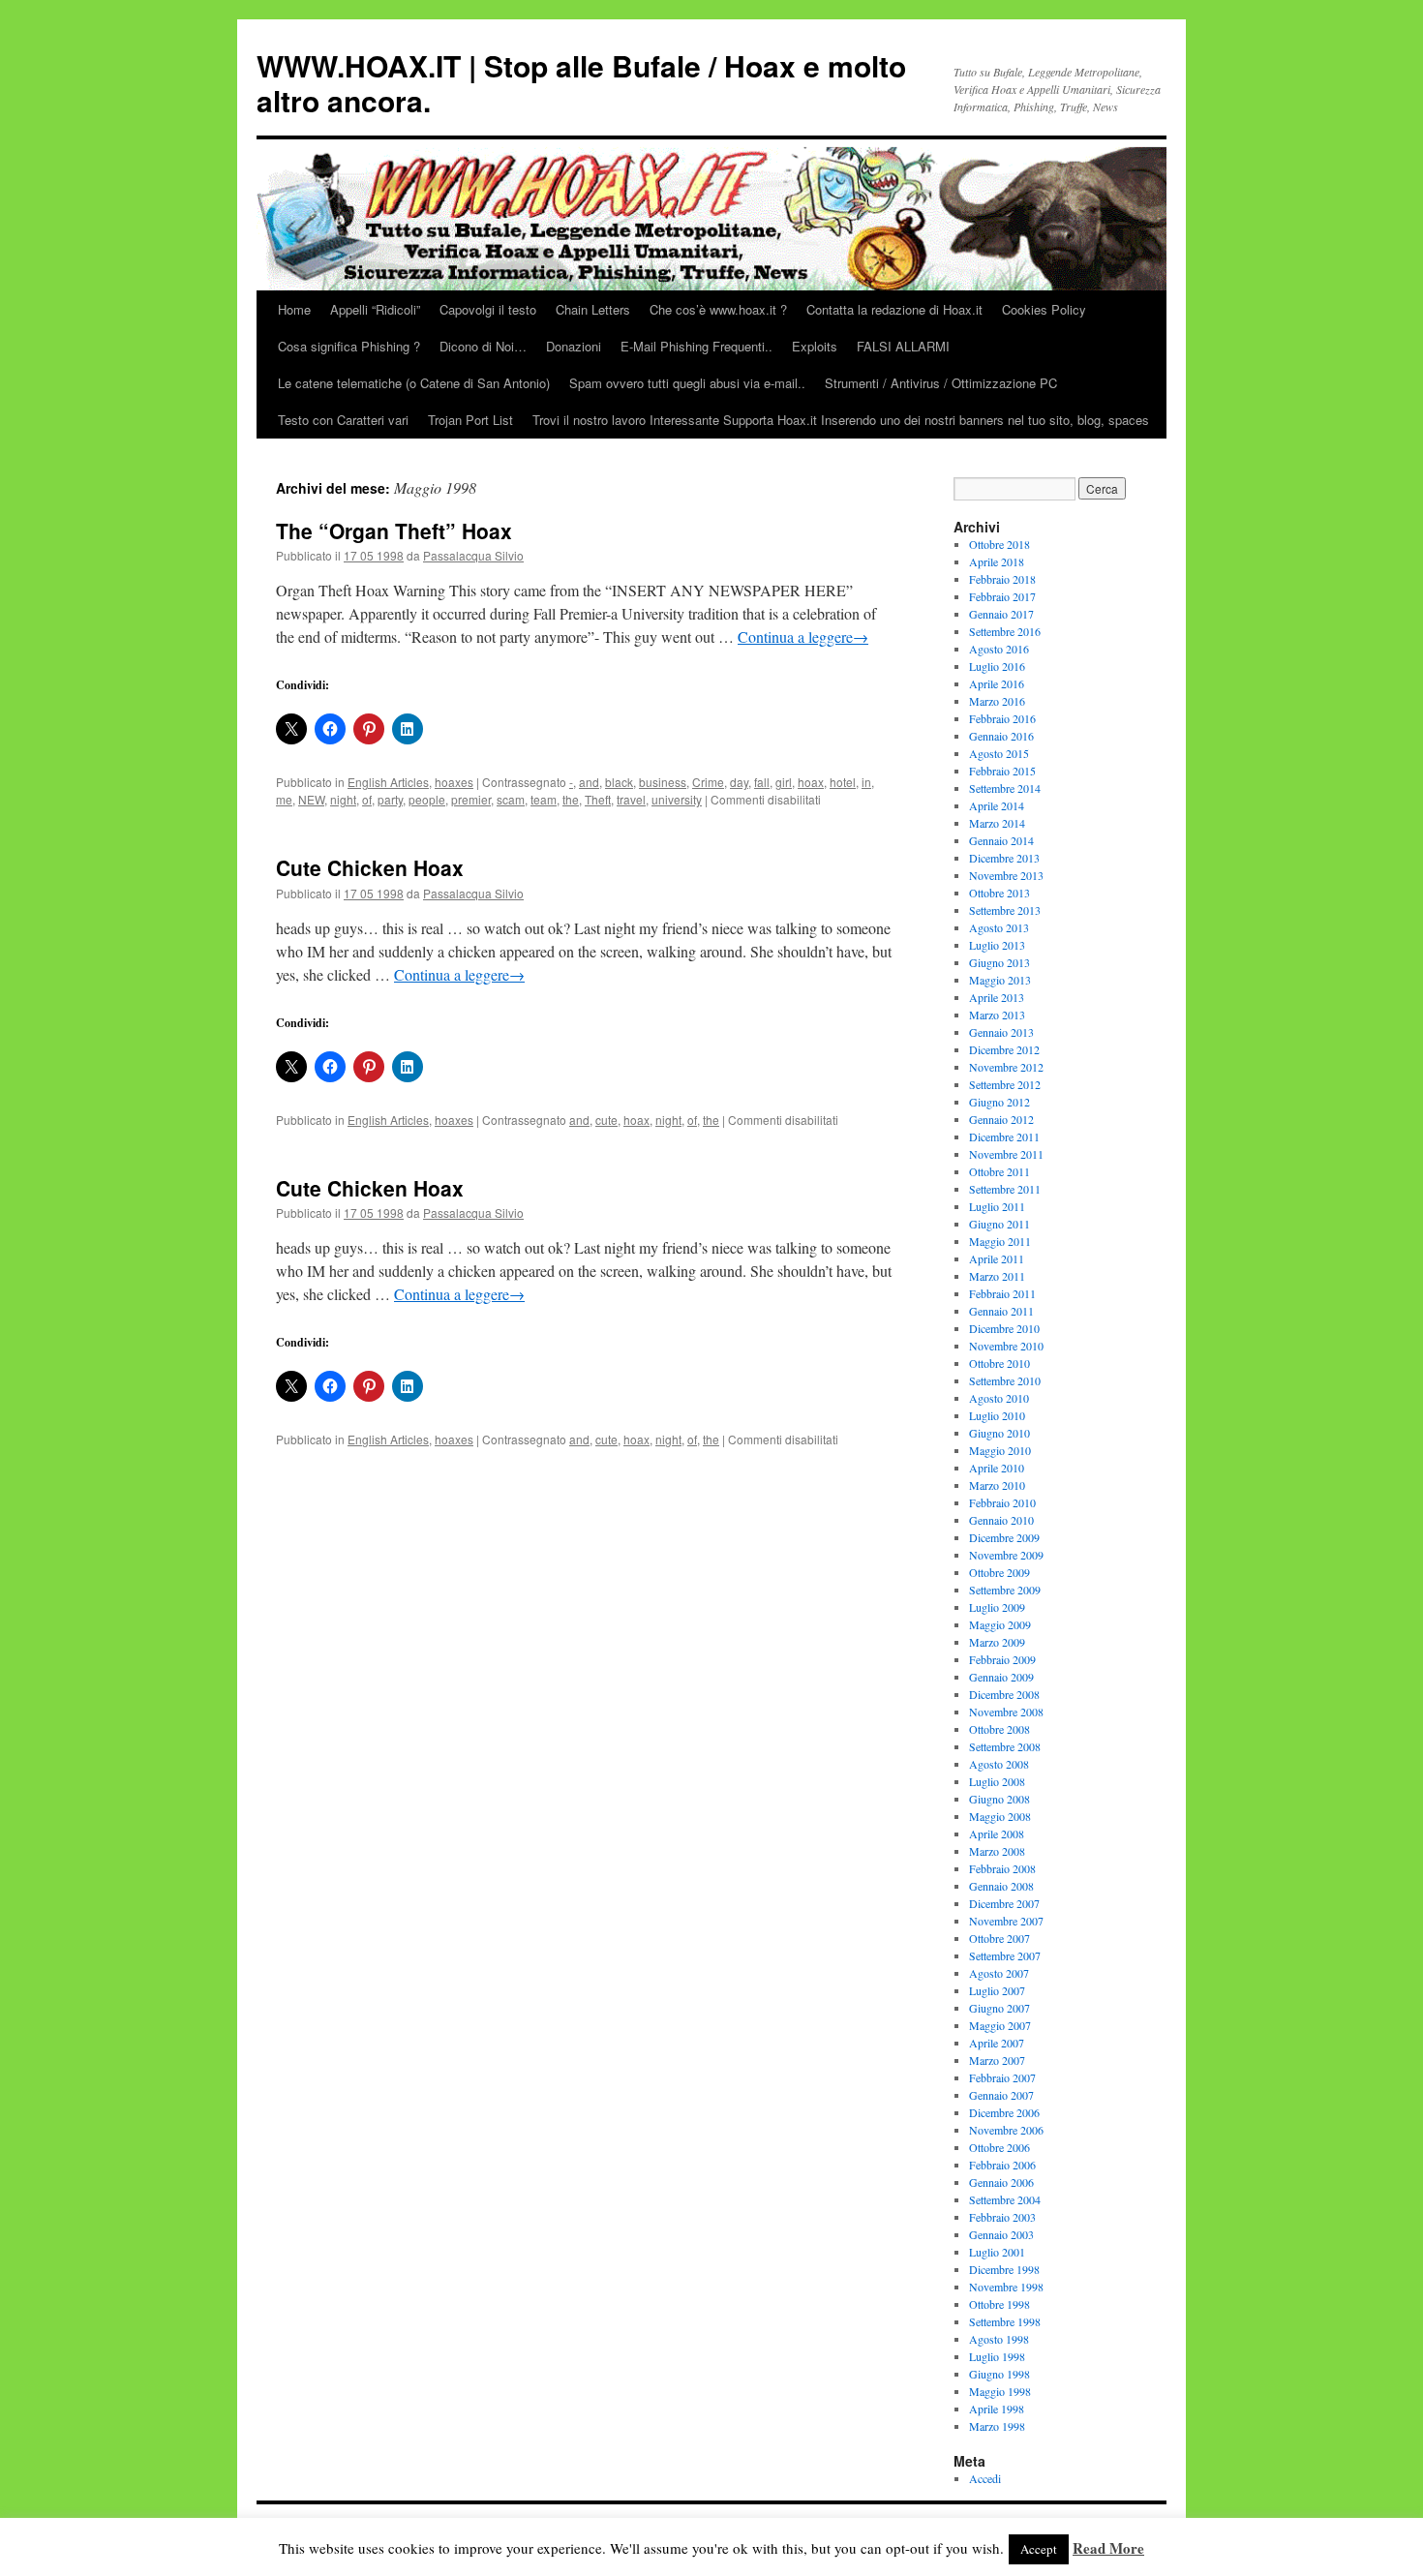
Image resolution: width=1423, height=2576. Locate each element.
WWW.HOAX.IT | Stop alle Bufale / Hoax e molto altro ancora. (581, 83)
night (343, 799)
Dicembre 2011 (1004, 1136)
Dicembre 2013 (1004, 858)
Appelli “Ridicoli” (375, 309)
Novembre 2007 (1006, 1921)
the (571, 799)
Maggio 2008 (1000, 1816)
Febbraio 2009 (1002, 1659)
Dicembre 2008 (1004, 1694)
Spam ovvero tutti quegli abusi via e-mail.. (687, 383)
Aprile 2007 (997, 2043)
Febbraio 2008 (1002, 1868)
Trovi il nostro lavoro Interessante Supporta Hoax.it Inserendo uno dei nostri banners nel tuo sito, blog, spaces (841, 420)
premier (471, 799)
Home (294, 309)
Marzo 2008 (997, 1851)
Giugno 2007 (999, 2008)
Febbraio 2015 (1002, 771)
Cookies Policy (1044, 309)
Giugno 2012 (999, 1102)
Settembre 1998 (1005, 2321)
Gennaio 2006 (1001, 2182)
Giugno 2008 (999, 1799)
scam (511, 799)
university (677, 799)
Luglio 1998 (997, 2356)
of (367, 799)
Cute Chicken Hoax (370, 867)
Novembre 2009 (1006, 1555)
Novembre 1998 (1006, 2287)
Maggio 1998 (1000, 2391)
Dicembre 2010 (1004, 1328)
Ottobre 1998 (999, 2304)
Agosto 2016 (999, 649)
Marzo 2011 (997, 1276)
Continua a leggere (803, 636)
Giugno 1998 (999, 2374)
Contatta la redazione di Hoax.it (894, 309)
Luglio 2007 (997, 1990)
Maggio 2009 (1000, 1624)
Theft (598, 799)
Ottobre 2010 (999, 1363)
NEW (311, 799)
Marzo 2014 (997, 823)
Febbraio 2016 (1002, 718)
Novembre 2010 (1006, 1346)
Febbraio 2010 (1002, 1502)
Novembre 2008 (1006, 1712)
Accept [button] (1039, 2549)
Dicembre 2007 (1004, 1903)
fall (762, 782)
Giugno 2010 (999, 1433)
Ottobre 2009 (999, 1572)
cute (606, 1120)
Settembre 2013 (1005, 910)
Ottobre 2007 (999, 1938)
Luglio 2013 (997, 945)
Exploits (815, 346)
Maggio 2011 (1000, 1241)
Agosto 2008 (999, 1764)
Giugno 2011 (999, 1224)
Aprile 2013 (997, 997)
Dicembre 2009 (1004, 1537)
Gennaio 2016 (1001, 736)
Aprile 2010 (997, 1468)
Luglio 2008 (997, 1781)
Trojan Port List (470, 420)
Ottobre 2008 (999, 1729)
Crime (708, 782)
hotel (843, 782)
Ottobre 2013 (999, 893)
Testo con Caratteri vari (343, 420)
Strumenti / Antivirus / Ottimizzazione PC (941, 383)
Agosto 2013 (999, 927)
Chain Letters (593, 309)
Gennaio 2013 (1001, 1032)
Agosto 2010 (999, 1398)
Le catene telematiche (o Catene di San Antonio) (414, 383)
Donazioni (574, 346)
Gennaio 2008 (1001, 1886)
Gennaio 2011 (1001, 1311)
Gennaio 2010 (1001, 1520)
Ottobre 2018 (999, 544)
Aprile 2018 (997, 561)
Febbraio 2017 (1002, 596)
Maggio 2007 (1000, 2025)
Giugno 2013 (999, 962)
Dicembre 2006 (1004, 2112)
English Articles (388, 782)
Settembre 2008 (1005, 1746)
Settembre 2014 (1005, 788)
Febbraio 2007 (1002, 2077)
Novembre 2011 (1006, 1154)
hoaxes (454, 782)
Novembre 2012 (1006, 1067)
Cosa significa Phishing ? (349, 346)
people (427, 799)
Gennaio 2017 (1001, 614)
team (544, 799)
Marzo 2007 (997, 2060)
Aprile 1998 (997, 2409)
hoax (811, 782)
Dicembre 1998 (1004, 2269)
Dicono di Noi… (483, 346)
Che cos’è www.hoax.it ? (718, 309)
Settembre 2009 (1005, 1590)
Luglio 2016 (997, 666)
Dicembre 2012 (1004, 1049)
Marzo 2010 (997, 1485)
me (284, 799)
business (663, 782)
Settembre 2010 (1005, 1380)
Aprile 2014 (997, 805)
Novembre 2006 (1006, 2130)
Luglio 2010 (997, 1415)
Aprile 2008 (997, 1834)
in (866, 782)
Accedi (985, 2478)
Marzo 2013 (997, 1015)
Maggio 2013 (1000, 980)
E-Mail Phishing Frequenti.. (696, 346)
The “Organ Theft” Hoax (394, 530)
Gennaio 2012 (1001, 1119)
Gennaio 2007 (1001, 2095)
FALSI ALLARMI (903, 346)
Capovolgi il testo (488, 309)
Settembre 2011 (1005, 1189)
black (619, 782)
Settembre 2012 (1005, 1084)
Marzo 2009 (997, 1642)
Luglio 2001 (997, 2252)
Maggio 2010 (1000, 1450)
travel (631, 799)
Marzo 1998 (997, 2426)
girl (784, 782)
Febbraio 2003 (1002, 2217)
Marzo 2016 (997, 701)
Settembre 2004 (1005, 2199)
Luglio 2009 (997, 1607)
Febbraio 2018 (1002, 579)
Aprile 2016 (997, 683)
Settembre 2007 (1005, 1955)
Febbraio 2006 (1002, 2165)
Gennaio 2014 (1001, 840)
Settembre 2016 (1005, 631)
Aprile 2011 (997, 1258)
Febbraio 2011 (1002, 1293)
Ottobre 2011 (999, 1171)
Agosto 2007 (999, 1973)
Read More (1108, 2548)
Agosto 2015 (999, 753)
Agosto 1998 (999, 2339)
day (739, 782)
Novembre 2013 (1006, 875)
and (589, 782)
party (390, 799)
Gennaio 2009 (1001, 1677)
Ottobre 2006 (999, 2147)
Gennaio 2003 (1001, 2234)
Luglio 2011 (997, 1206)
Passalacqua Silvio (473, 555)
